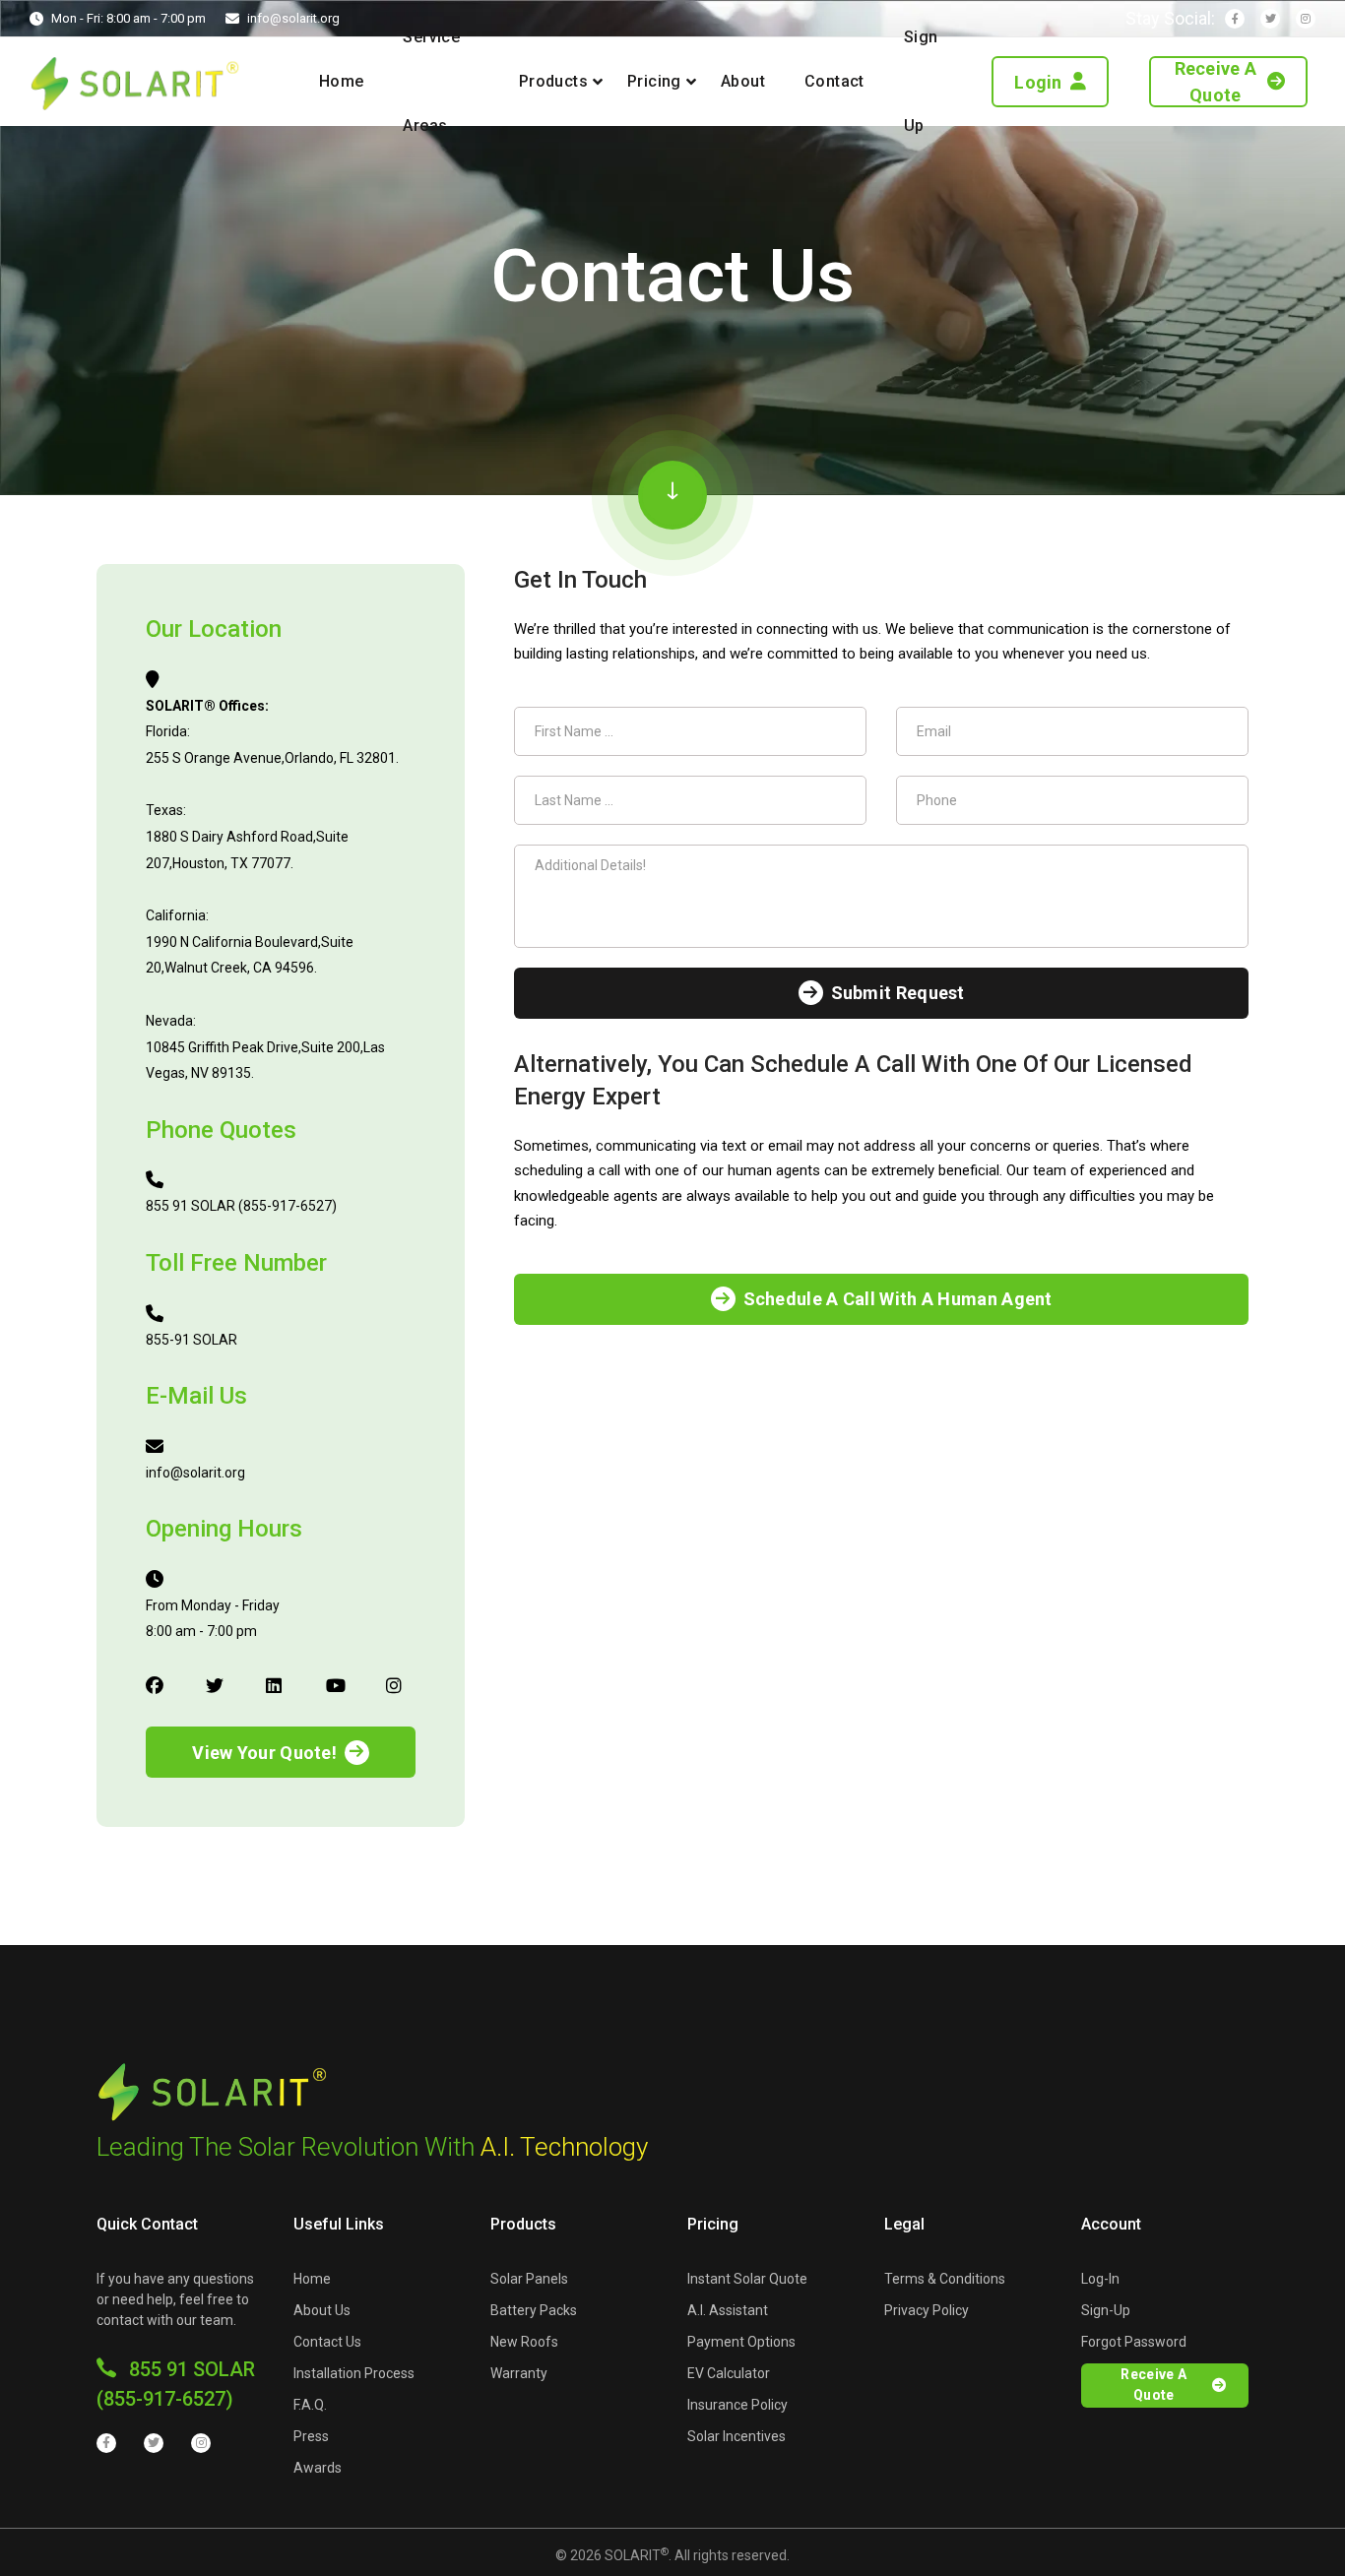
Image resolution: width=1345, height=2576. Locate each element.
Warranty (519, 2373)
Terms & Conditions (945, 2279)
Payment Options (741, 2342)
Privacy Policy (927, 2310)
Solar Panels (529, 2279)
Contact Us (327, 2342)
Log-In (1100, 2279)
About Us (322, 2310)
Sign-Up (1106, 2310)
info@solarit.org (293, 18)
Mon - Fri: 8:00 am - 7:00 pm (128, 18)
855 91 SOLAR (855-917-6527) (176, 2384)
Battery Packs (534, 2310)
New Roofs (524, 2342)
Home (342, 81)
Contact (834, 81)
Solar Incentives (737, 2436)
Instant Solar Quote (747, 2279)
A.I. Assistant (728, 2310)
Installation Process (354, 2373)
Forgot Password (1134, 2342)
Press (311, 2436)
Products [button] (553, 81)
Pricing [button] (654, 81)
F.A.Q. (310, 2405)
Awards (318, 2468)
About (743, 81)
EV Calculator (729, 2373)
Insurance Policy (737, 2405)
